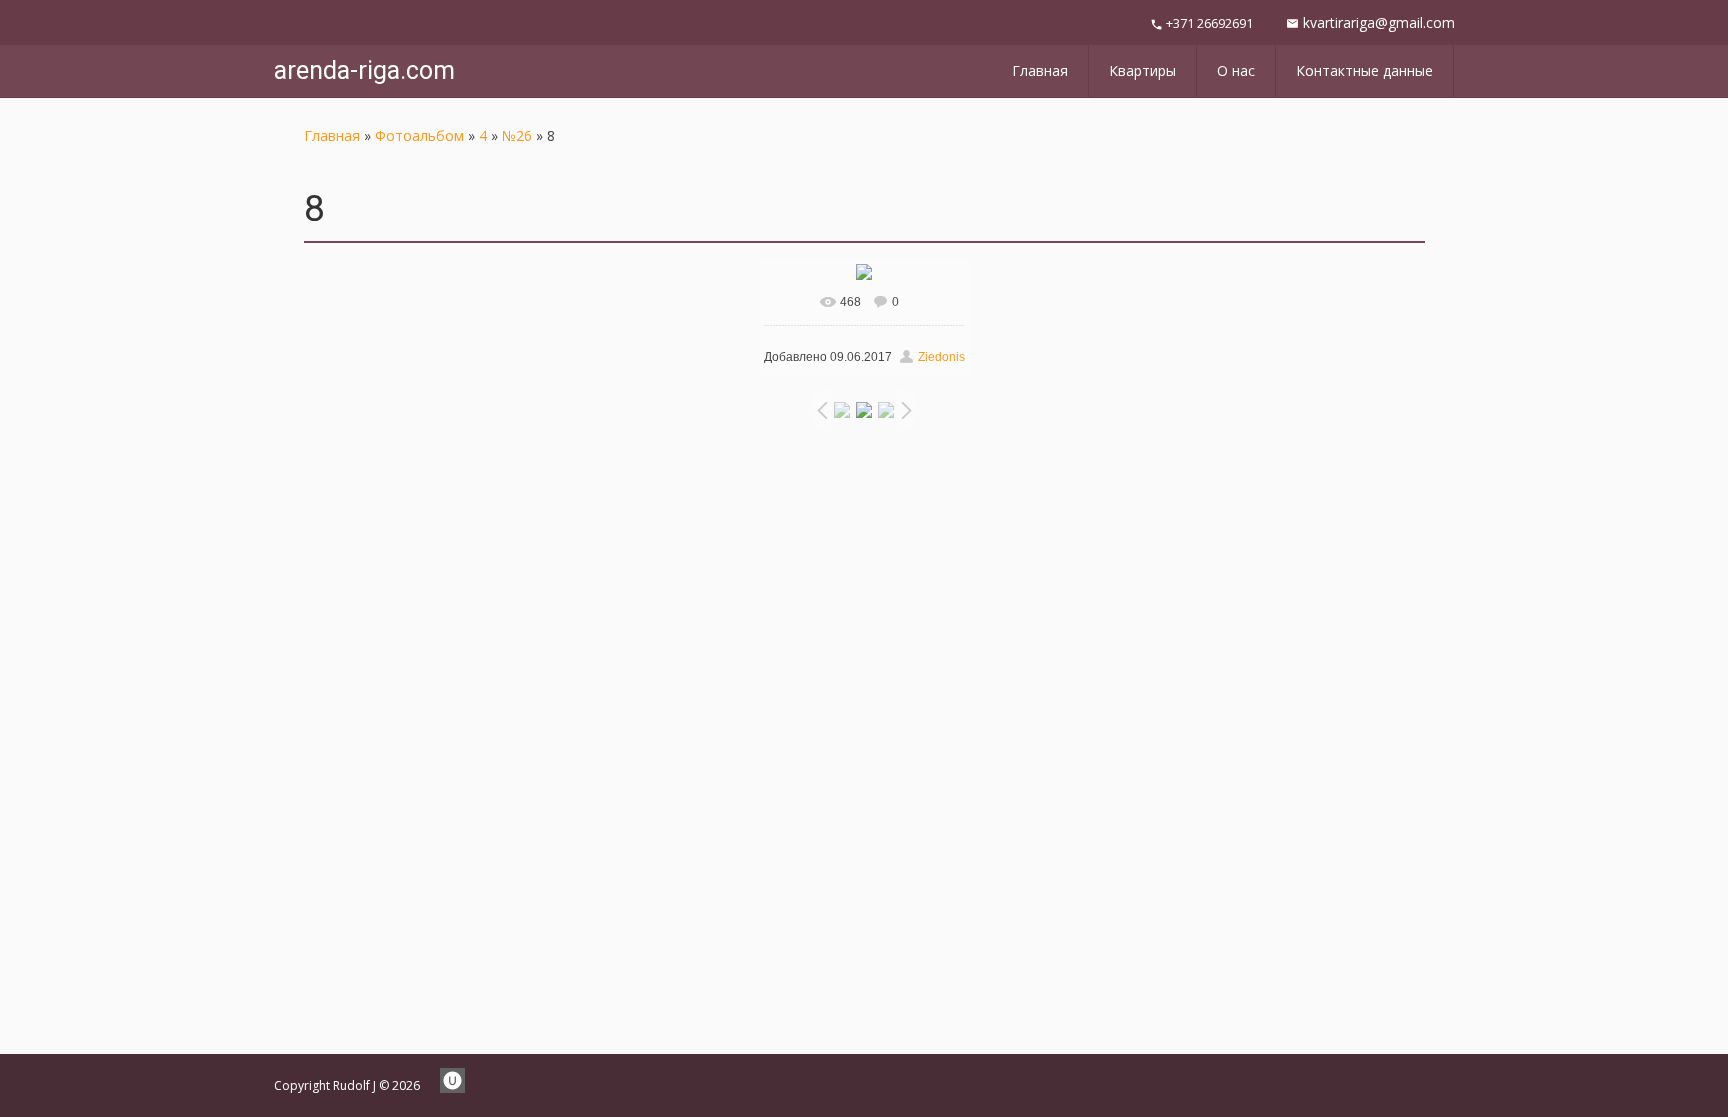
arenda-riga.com (364, 70)
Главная (332, 135)
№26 (517, 135)
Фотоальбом (419, 135)
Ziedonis (941, 357)
